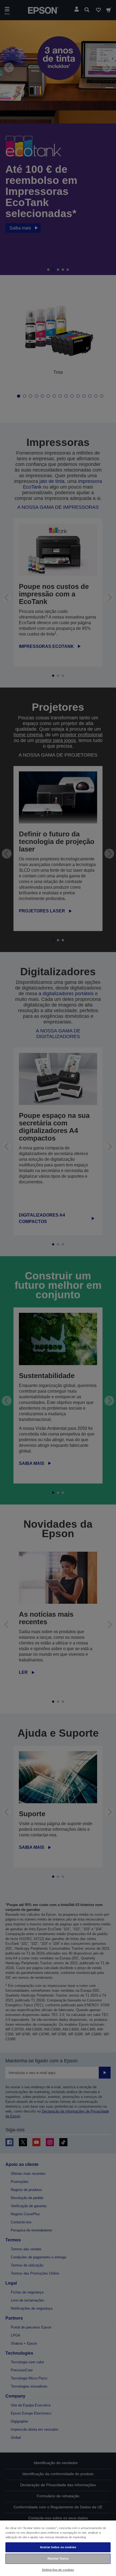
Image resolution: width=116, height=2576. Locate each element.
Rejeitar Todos (58, 2558)
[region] (58, 2548)
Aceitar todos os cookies (58, 2547)
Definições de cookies (58, 2570)
